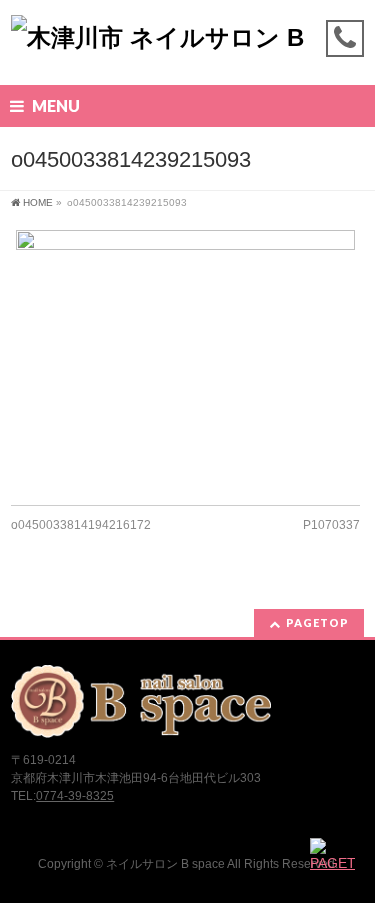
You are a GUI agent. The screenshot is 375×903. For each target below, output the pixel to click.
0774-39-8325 (75, 796)
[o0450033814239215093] (185, 357)
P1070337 (331, 525)
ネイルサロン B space (165, 864)
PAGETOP (317, 622)
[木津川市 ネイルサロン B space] (187, 52)
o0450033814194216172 (81, 525)
